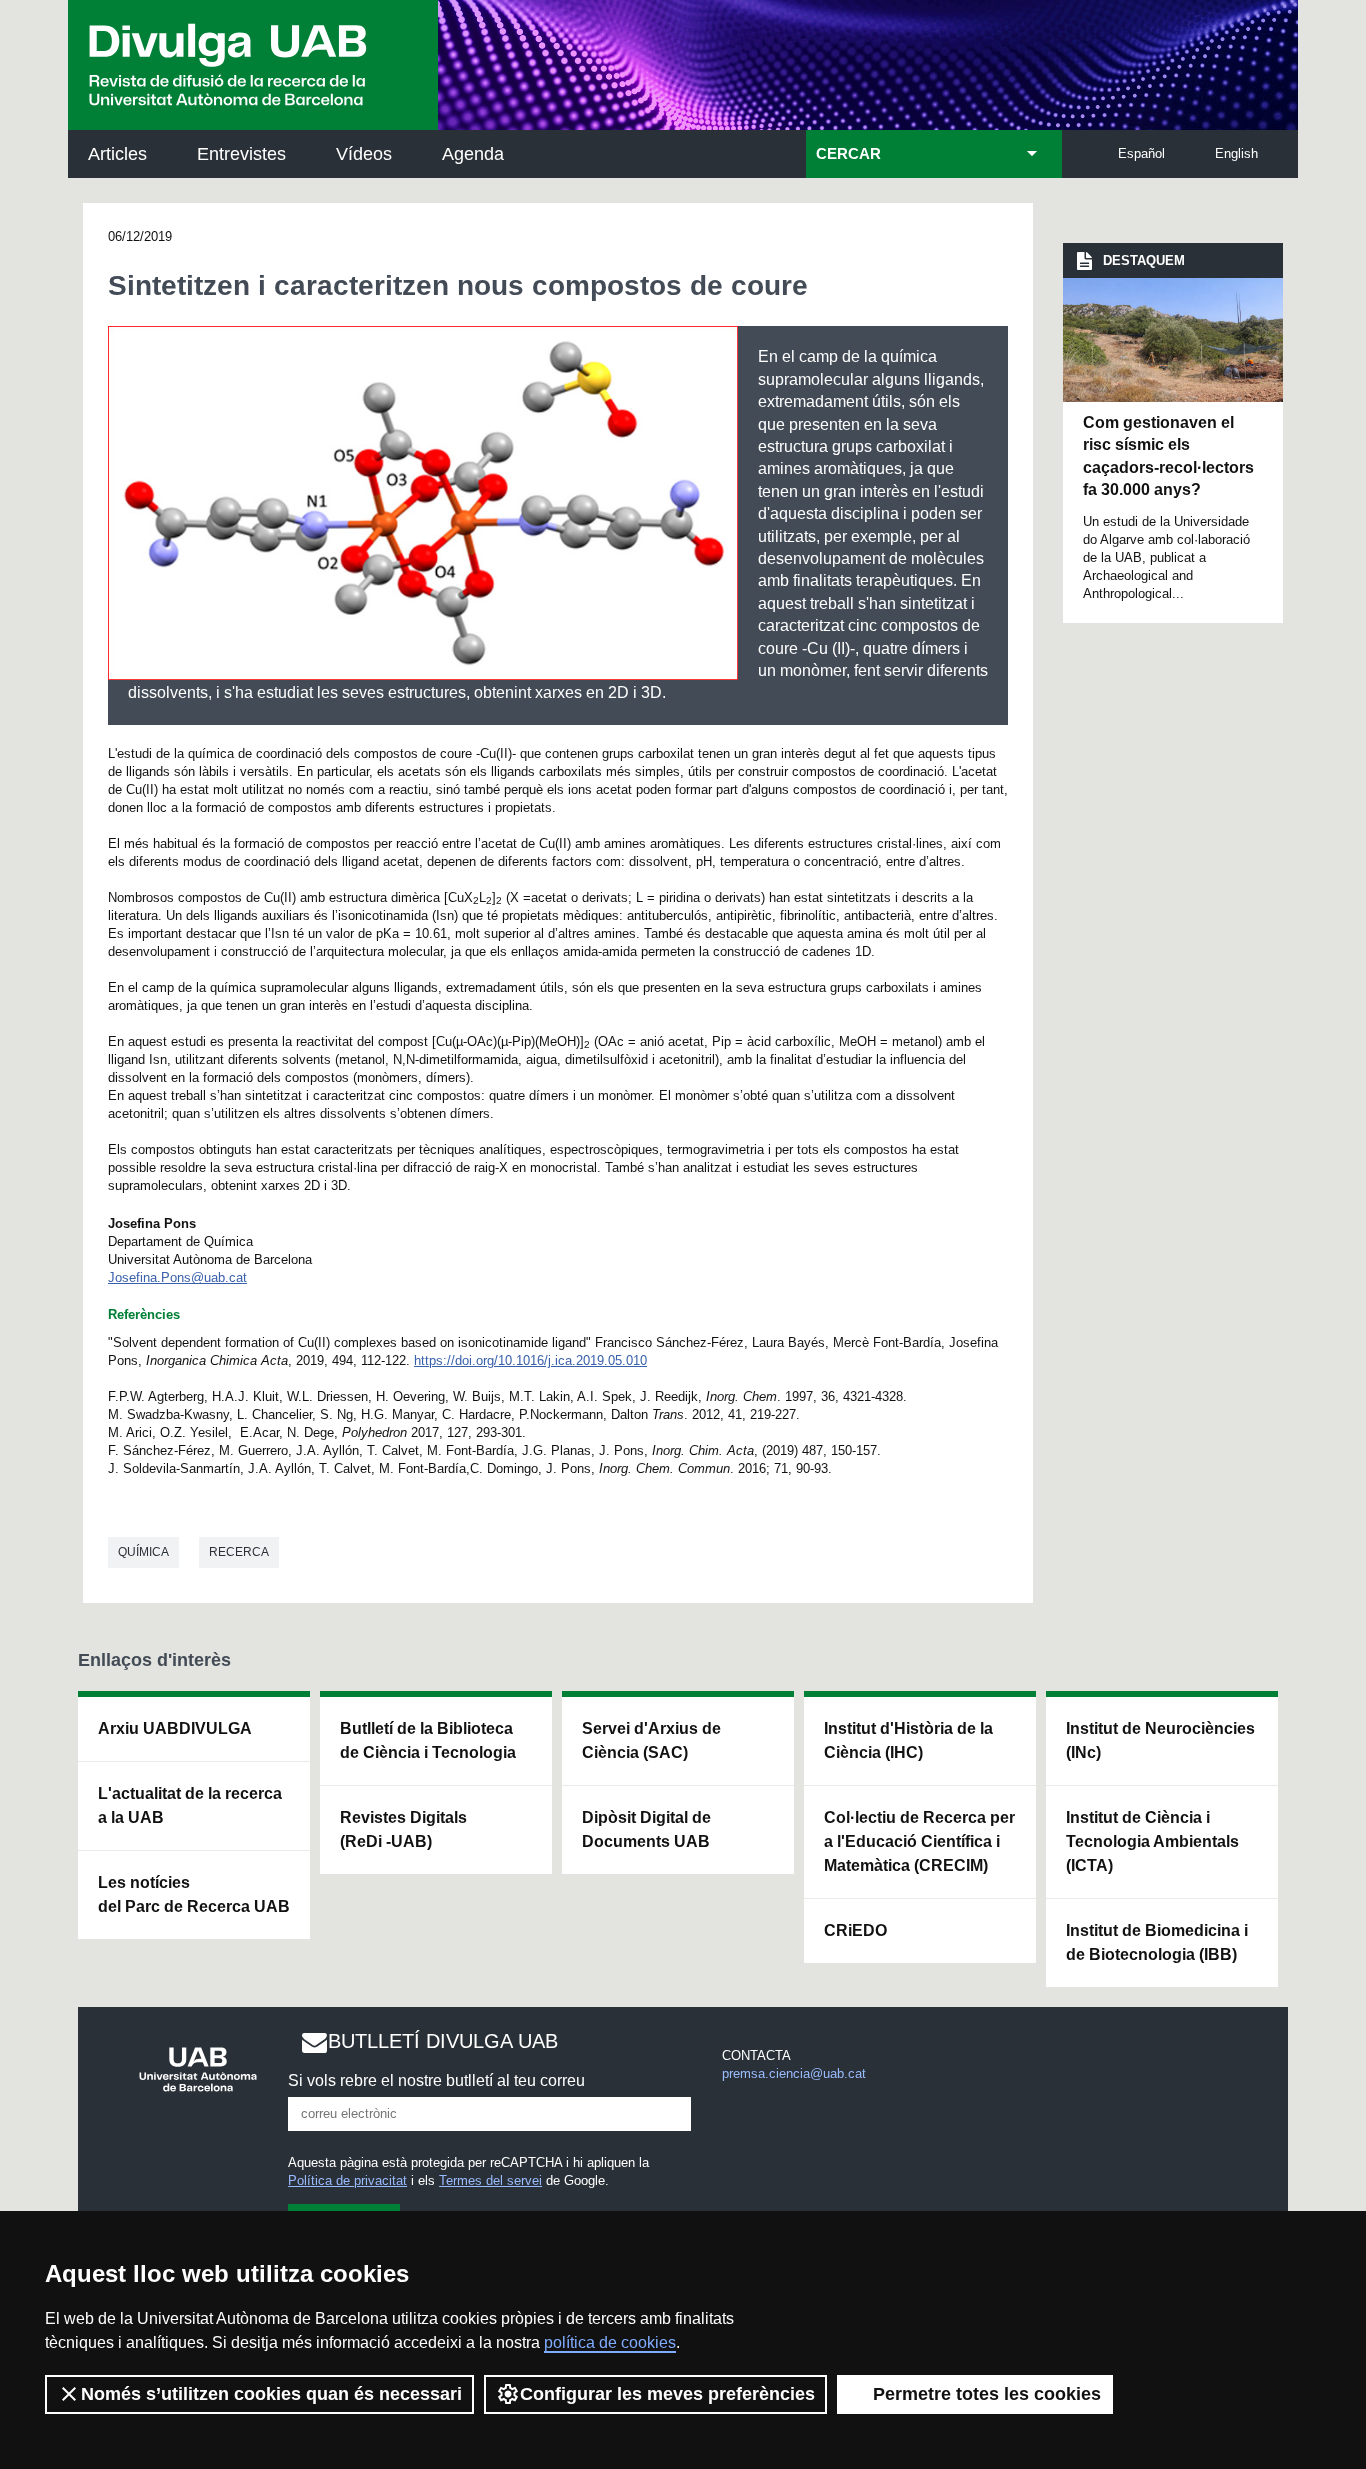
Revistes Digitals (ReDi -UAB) (403, 1829)
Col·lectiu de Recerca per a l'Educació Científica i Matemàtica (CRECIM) (919, 1841)
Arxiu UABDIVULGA (175, 1728)
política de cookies (610, 2342)
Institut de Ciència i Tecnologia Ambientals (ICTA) (1152, 1841)
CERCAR (848, 154)
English (1236, 153)
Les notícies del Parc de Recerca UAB (194, 1894)
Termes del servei (490, 2180)
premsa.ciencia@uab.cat (794, 2073)
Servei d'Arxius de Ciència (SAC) (651, 1740)
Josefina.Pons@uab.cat (177, 1277)
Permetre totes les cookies (987, 2394)
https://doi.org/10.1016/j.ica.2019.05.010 (530, 1360)
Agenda (473, 154)
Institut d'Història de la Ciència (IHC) (908, 1740)
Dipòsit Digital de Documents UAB (646, 1829)
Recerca (239, 1552)
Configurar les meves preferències (667, 2394)
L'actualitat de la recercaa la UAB (190, 1805)
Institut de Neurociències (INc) (1160, 1740)
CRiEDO (855, 1930)
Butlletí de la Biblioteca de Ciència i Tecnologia (428, 1740)
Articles (117, 154)
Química (143, 1552)
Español (1141, 153)
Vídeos (364, 154)
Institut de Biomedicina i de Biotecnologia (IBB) (1157, 1942)
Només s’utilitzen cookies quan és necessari (271, 2394)
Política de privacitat (347, 2180)
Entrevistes (241, 154)
